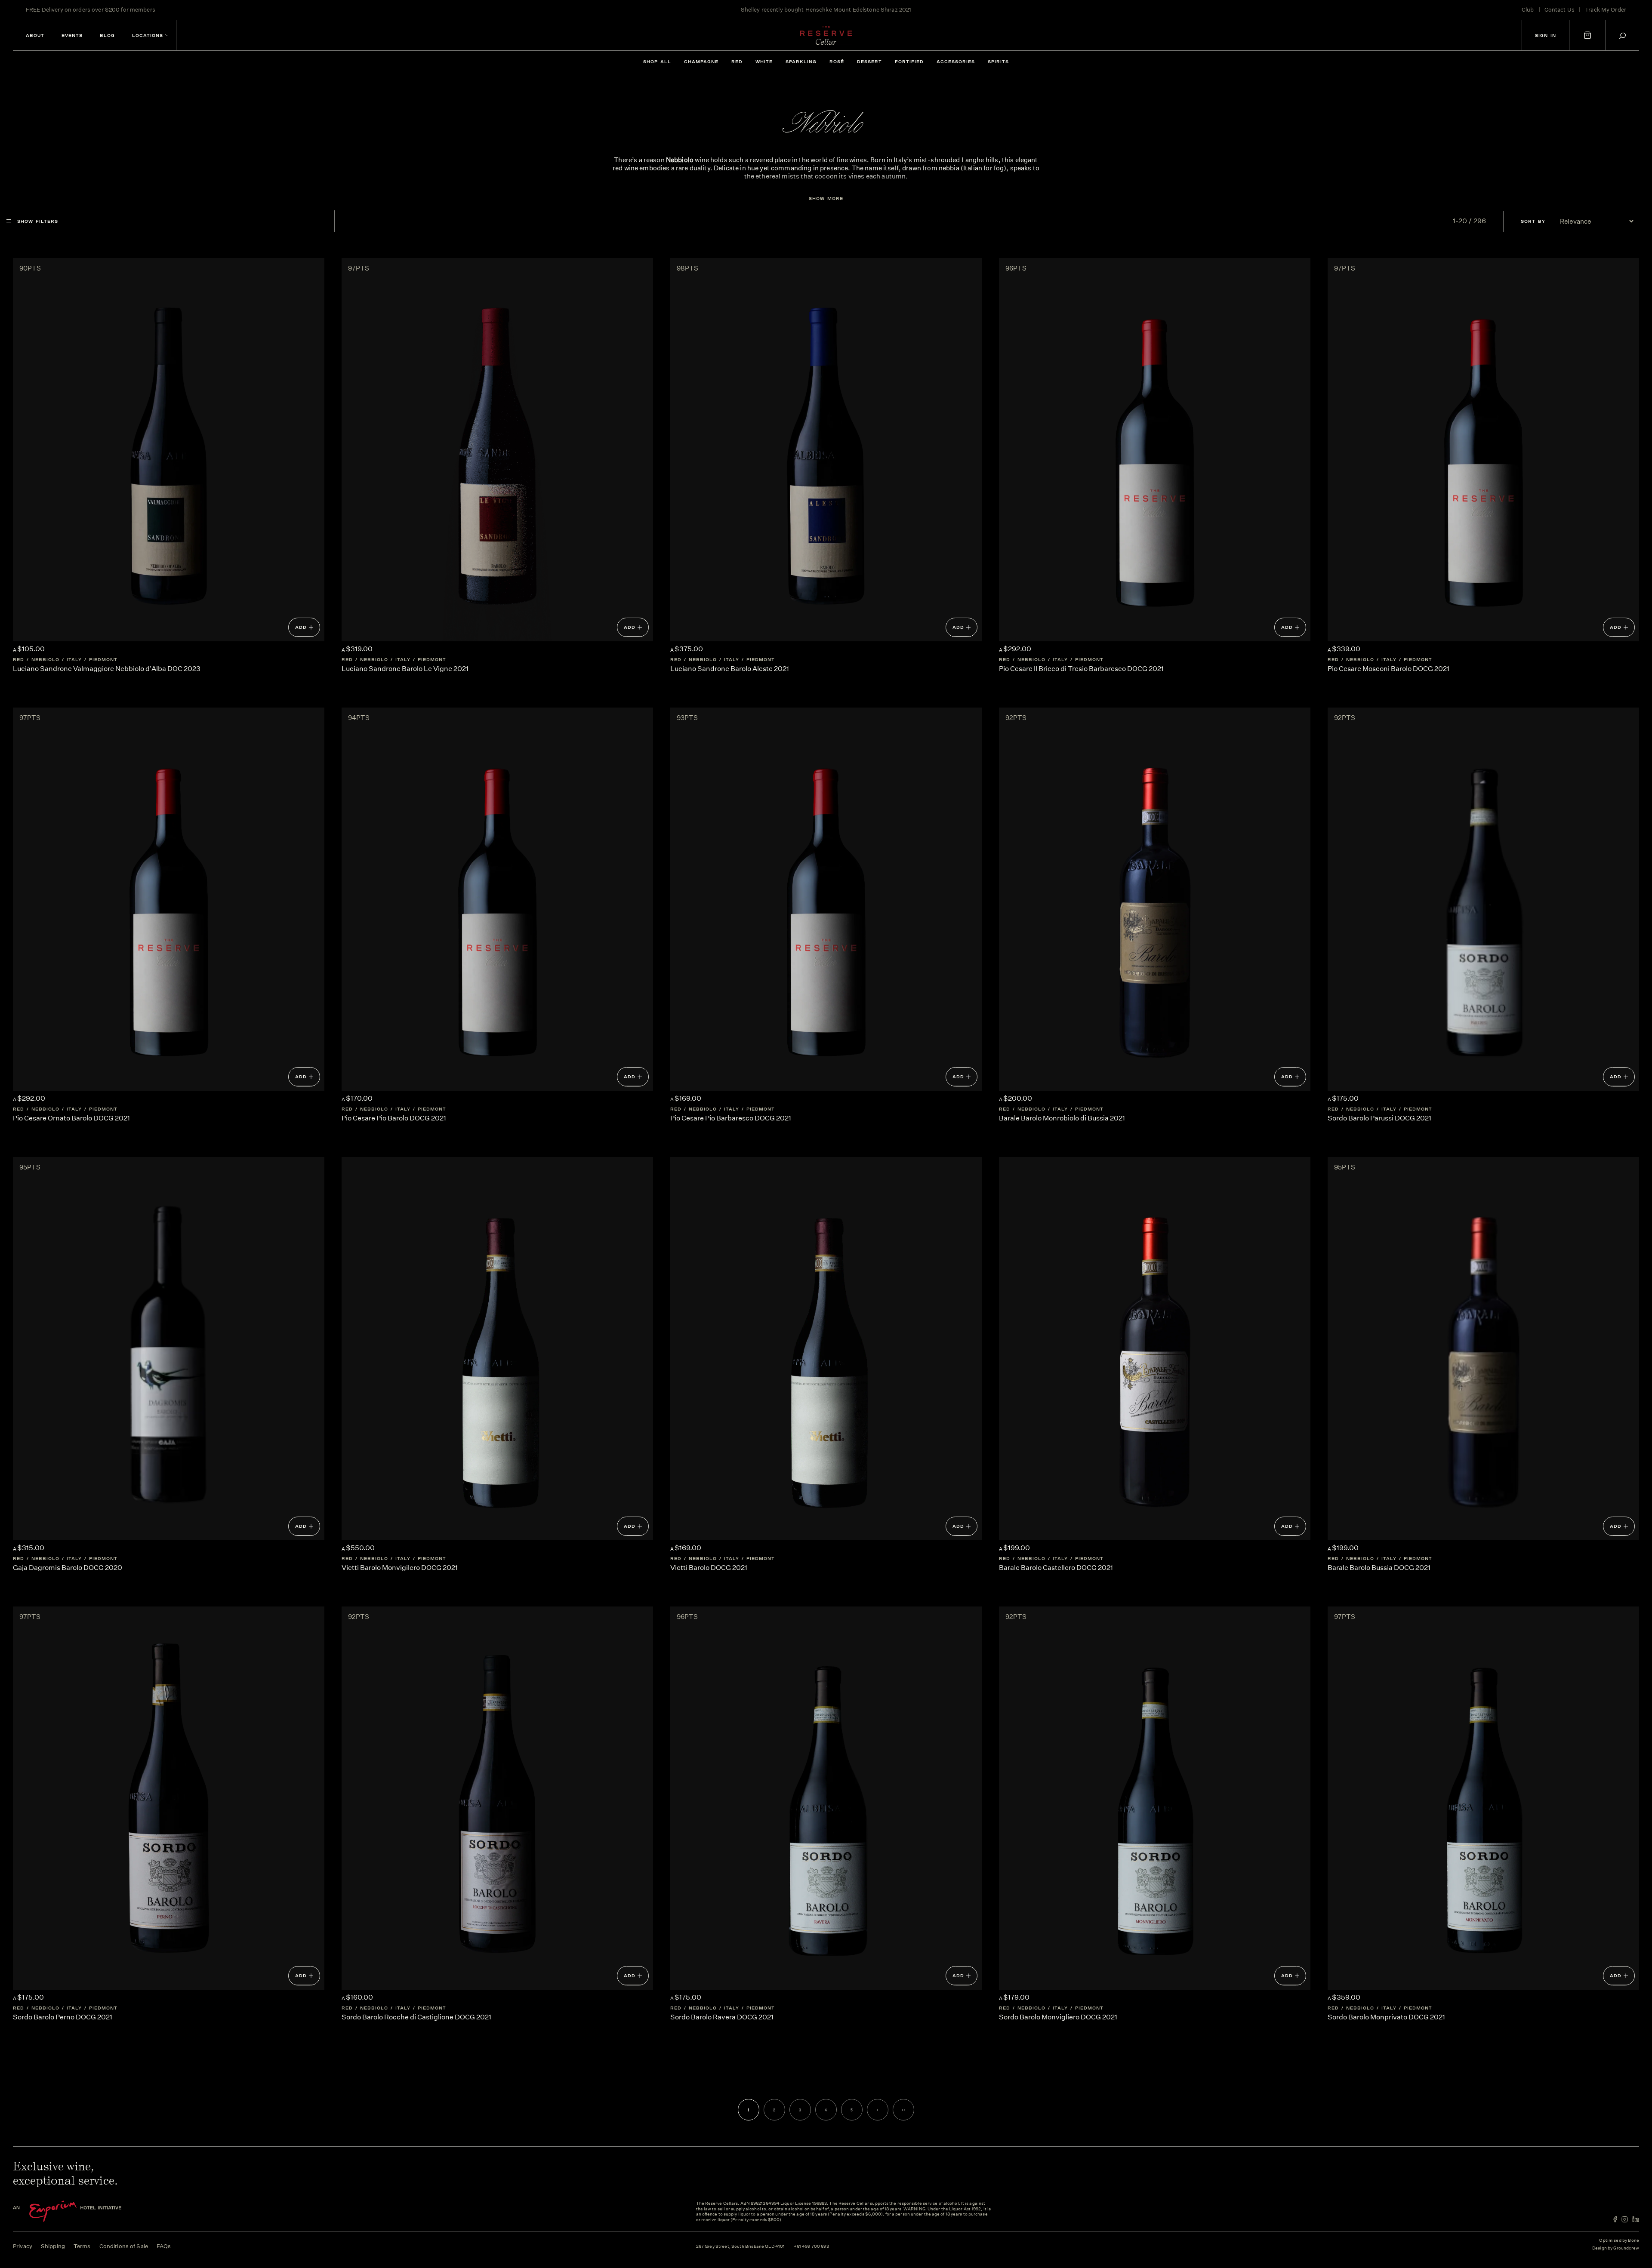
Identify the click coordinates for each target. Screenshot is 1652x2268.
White (764, 62)
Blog (107, 35)
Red (737, 62)
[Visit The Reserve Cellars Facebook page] (1615, 2219)
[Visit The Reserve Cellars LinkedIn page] (1636, 2219)
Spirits (998, 62)
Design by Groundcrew (1616, 2248)
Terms (82, 2246)
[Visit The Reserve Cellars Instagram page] (1625, 2219)
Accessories (956, 62)
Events (72, 35)
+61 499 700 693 (811, 2247)
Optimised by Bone (1619, 2240)
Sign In (1546, 35)
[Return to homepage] (826, 35)
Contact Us (1560, 10)
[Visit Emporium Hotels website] (82, 2211)
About (35, 35)
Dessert (869, 62)
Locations (148, 35)
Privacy (23, 2246)
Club (1528, 10)
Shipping (53, 2246)
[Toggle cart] (1587, 35)
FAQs (164, 2246)
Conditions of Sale (124, 2246)
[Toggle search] (1623, 35)
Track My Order (1606, 10)
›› (903, 2110)
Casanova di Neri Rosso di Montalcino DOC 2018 (857, 8)
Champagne (701, 62)
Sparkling (801, 62)
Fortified (909, 62)
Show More (826, 198)
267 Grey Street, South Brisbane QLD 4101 (741, 2247)
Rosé (837, 62)
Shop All (657, 62)
